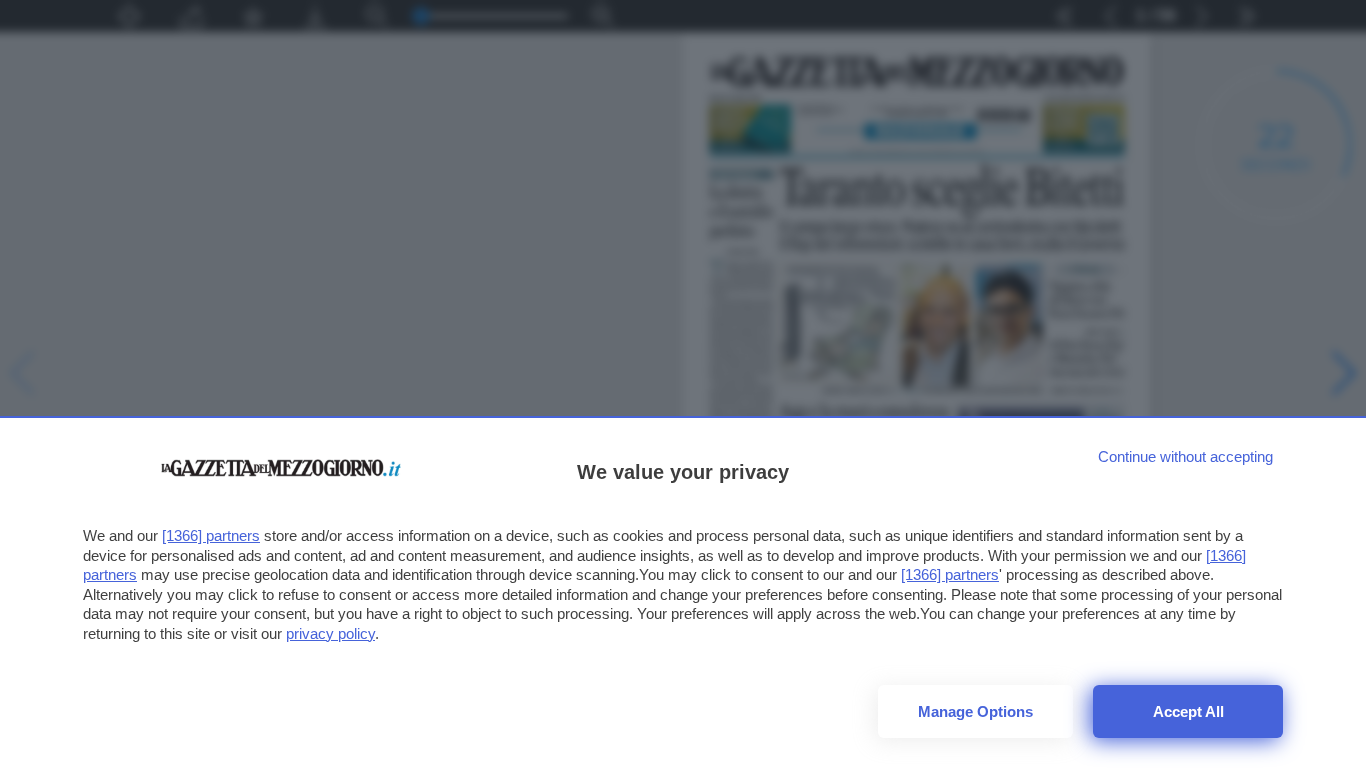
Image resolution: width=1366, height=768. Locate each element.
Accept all (1188, 711)
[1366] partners (211, 535)
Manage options (975, 711)
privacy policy (330, 633)
